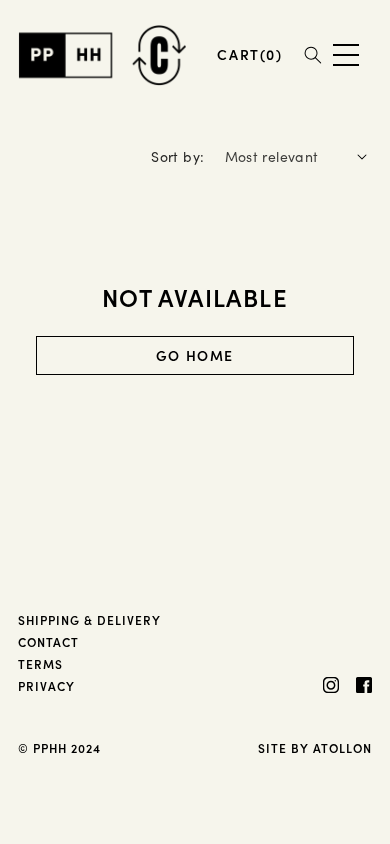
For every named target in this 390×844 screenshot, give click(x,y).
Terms (40, 663)
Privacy (46, 685)
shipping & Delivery (89, 619)
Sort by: (177, 156)
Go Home (195, 355)
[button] (249, 54)
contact (48, 641)
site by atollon (315, 747)
